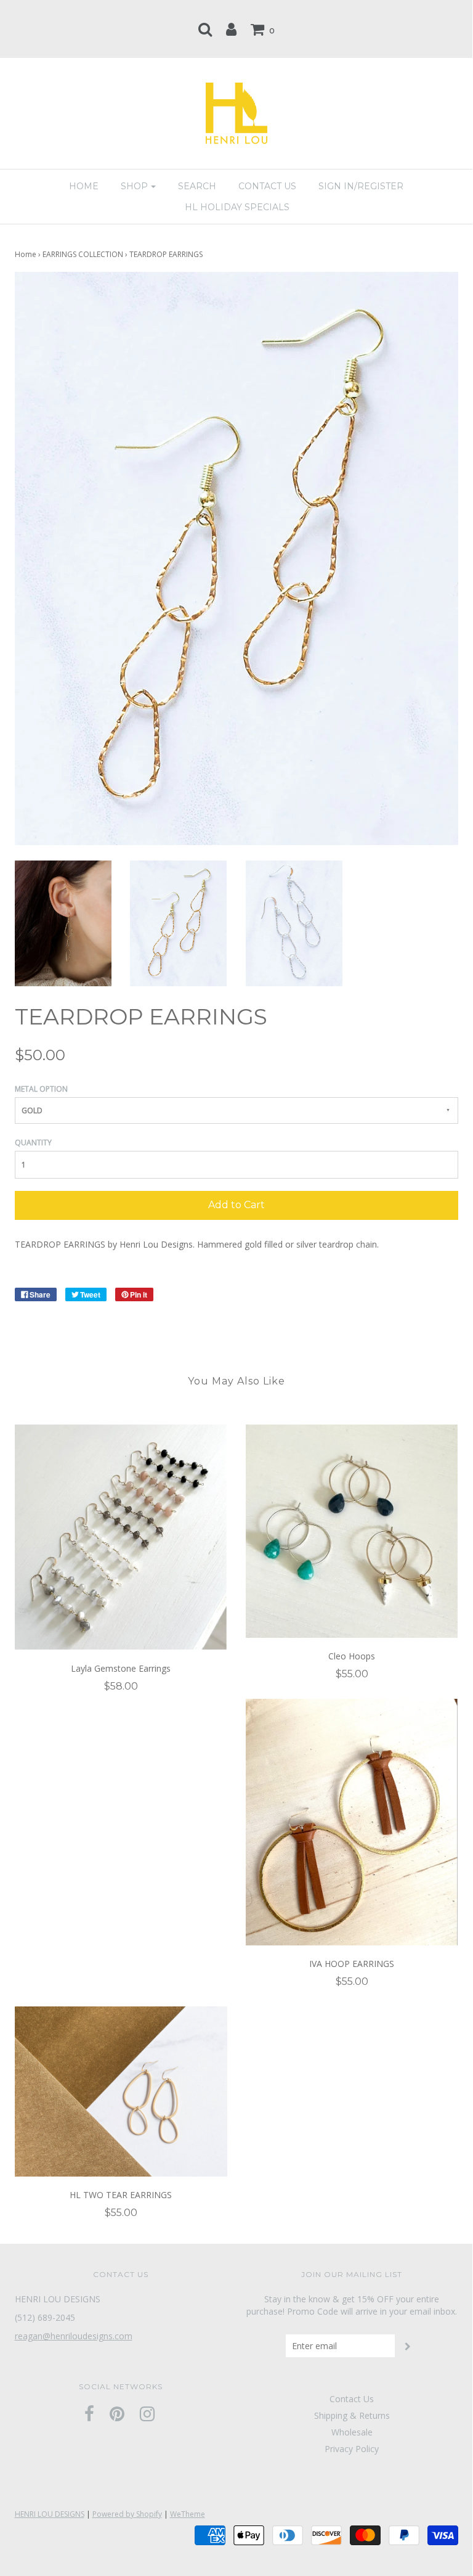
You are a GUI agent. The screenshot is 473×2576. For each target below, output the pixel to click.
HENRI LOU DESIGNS (50, 2514)
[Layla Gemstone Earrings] (121, 1537)
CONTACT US (267, 186)
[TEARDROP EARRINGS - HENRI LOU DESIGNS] (63, 922)
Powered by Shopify (127, 2514)
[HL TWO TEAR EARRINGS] (121, 2091)
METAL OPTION (41, 1089)
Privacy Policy (352, 2449)
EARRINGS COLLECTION (83, 254)
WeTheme (188, 2514)
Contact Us (352, 2399)
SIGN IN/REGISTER (361, 186)
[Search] (205, 29)
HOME (84, 186)
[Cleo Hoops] (352, 1531)
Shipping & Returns (352, 2415)
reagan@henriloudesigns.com (74, 2336)
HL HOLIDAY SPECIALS (237, 207)
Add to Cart (236, 1205)
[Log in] (231, 29)
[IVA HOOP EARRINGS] (352, 1822)
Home (26, 254)
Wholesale (352, 2432)
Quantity (33, 1143)
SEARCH (197, 186)
